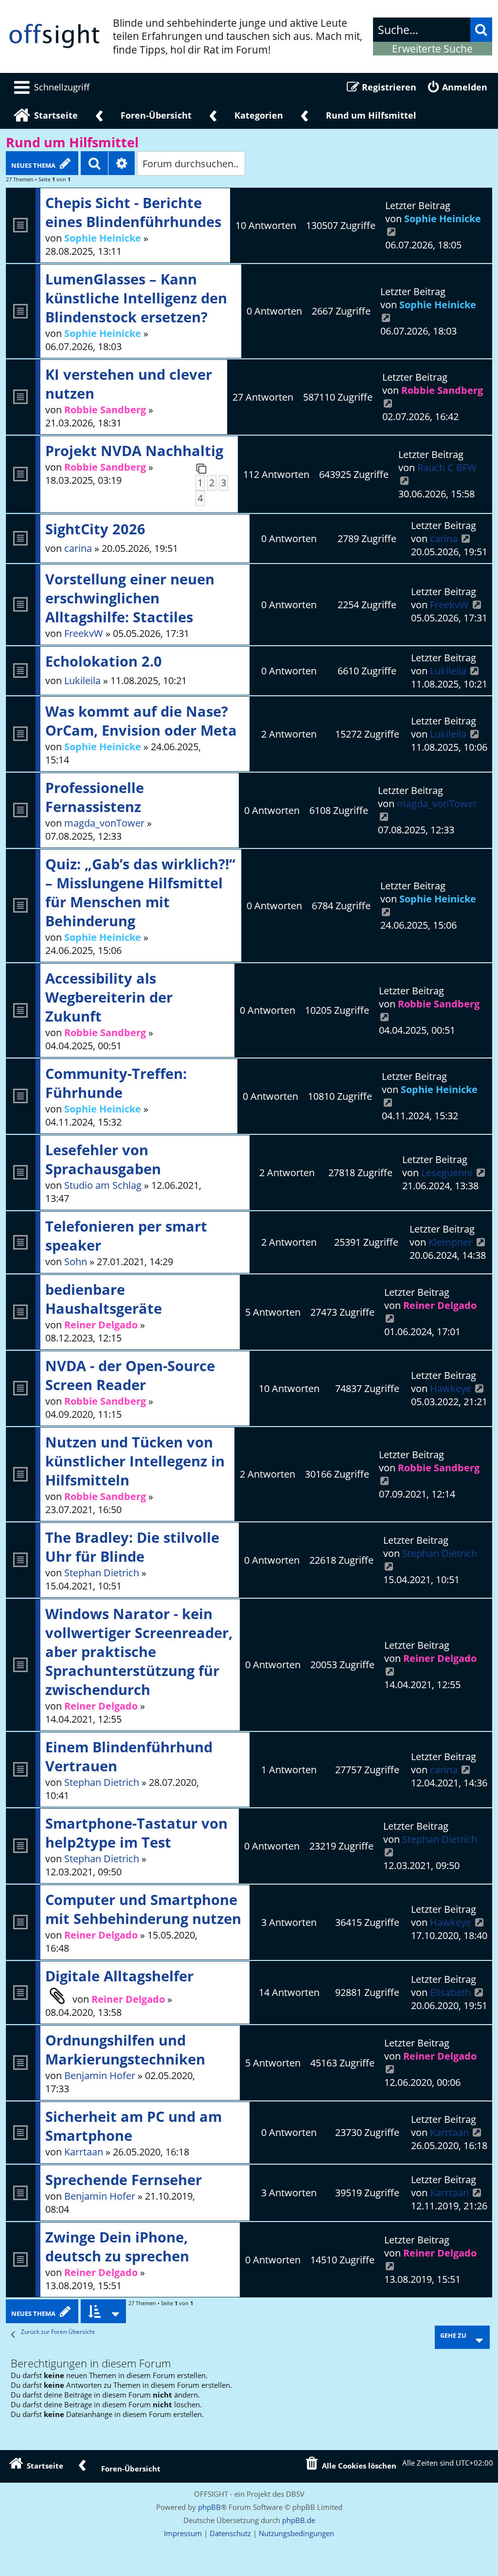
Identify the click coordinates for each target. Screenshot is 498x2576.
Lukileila (82, 680)
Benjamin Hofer (100, 2075)
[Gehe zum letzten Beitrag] (391, 232)
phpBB (209, 2507)
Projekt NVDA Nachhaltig (134, 450)
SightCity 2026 (95, 529)
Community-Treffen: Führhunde (116, 1083)
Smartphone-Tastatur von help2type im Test (136, 1833)
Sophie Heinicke (103, 238)
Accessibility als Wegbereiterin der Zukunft (109, 997)
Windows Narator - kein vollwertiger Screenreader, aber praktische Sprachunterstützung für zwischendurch (139, 1651)
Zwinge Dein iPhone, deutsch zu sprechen (117, 2246)
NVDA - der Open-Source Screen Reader (130, 1375)
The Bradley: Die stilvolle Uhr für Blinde (132, 1547)
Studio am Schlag (103, 1185)
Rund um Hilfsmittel (72, 142)
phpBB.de (299, 2520)
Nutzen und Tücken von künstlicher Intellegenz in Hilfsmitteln (135, 1461)
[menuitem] (50, 87)
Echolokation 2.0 (104, 661)
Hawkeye (451, 1388)
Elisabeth (450, 1992)
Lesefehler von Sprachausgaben (103, 1159)
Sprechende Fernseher (124, 2179)
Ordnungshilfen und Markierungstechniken (125, 2049)
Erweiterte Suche (432, 49)
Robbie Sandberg (105, 410)
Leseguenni (447, 1173)
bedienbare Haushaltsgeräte (104, 1299)
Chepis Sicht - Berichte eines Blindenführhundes (133, 212)
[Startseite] (54, 36)
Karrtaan (84, 2152)
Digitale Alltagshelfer (119, 1976)
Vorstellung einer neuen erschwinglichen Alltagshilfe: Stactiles (130, 598)
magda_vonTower (104, 823)
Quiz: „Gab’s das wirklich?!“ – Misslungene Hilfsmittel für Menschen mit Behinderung (140, 892)
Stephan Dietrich (102, 1573)
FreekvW (84, 633)
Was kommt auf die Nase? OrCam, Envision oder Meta (141, 721)
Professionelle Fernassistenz (95, 797)
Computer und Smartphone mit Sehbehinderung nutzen (143, 1909)
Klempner (450, 1242)
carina (78, 548)
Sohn (76, 1262)
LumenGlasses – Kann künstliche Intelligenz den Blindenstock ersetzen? (136, 298)
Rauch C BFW (447, 468)
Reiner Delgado (101, 1325)
